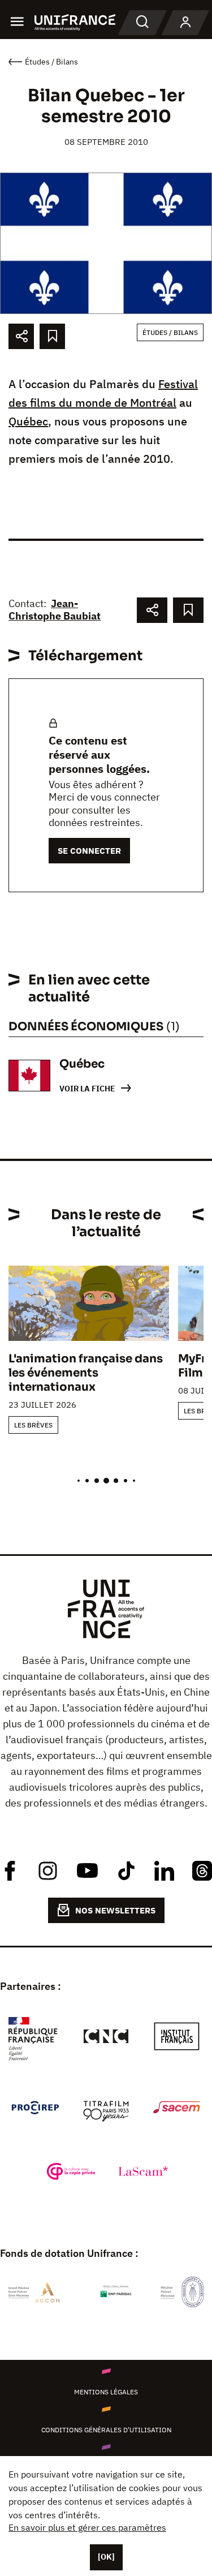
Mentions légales (106, 2392)
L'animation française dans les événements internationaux (86, 1373)
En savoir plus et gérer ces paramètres (87, 2527)
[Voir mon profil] (185, 23)
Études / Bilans (170, 332)
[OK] (106, 2557)
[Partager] (21, 336)
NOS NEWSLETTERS (115, 1910)
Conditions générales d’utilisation (106, 2430)
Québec (28, 421)
